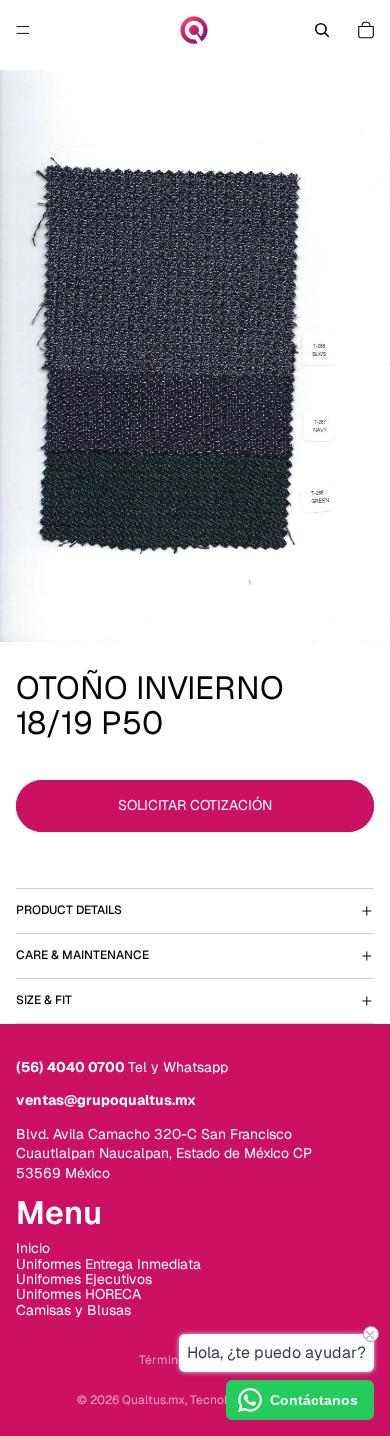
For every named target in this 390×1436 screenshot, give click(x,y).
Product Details (69, 910)
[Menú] (23, 30)
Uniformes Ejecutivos (84, 1279)
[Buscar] (322, 30)
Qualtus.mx (153, 1400)
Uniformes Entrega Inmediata (108, 1263)
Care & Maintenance (82, 955)
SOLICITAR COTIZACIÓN (195, 805)
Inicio (33, 1248)
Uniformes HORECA (78, 1294)
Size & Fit (44, 1000)
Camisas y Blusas (73, 1310)
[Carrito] (366, 30)
